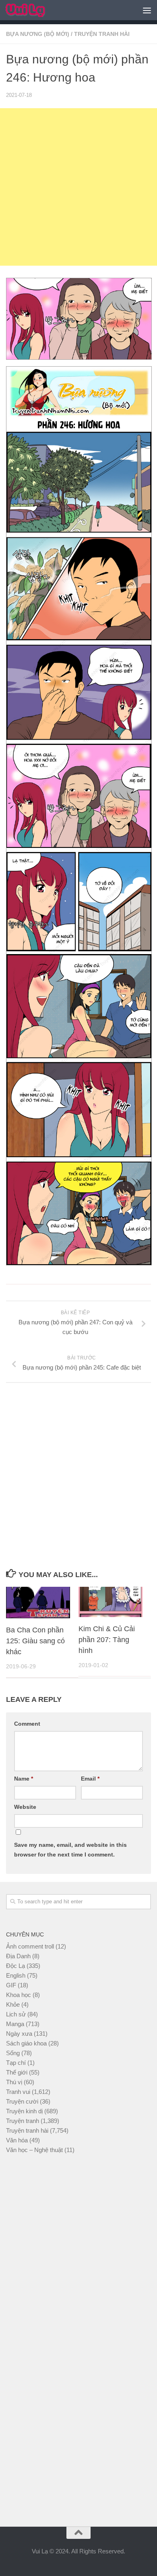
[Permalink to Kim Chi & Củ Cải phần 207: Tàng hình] (111, 1602)
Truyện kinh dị (24, 2111)
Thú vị (14, 2082)
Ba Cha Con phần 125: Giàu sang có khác (35, 1641)
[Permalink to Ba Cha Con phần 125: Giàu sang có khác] (38, 1603)
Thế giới (17, 2072)
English (16, 1975)
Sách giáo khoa (26, 2043)
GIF (11, 1985)
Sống (13, 2053)
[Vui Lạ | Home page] (32, 10)
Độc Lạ (15, 1966)
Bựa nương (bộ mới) (38, 34)
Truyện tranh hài (102, 34)
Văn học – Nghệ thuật (34, 2150)
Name (24, 1779)
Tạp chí (16, 2063)
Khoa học (19, 1995)
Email (90, 1779)
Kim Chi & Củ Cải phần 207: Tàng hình (107, 1640)
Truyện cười (22, 2101)
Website (25, 1807)
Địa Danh (18, 1956)
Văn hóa (17, 2140)
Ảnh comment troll (30, 1946)
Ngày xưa (19, 2034)
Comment (27, 1724)
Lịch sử (16, 2014)
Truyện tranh (23, 2121)
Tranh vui (18, 2092)
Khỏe (13, 2004)
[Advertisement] (78, 187)
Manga (15, 2024)
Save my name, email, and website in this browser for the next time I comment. (70, 1850)
